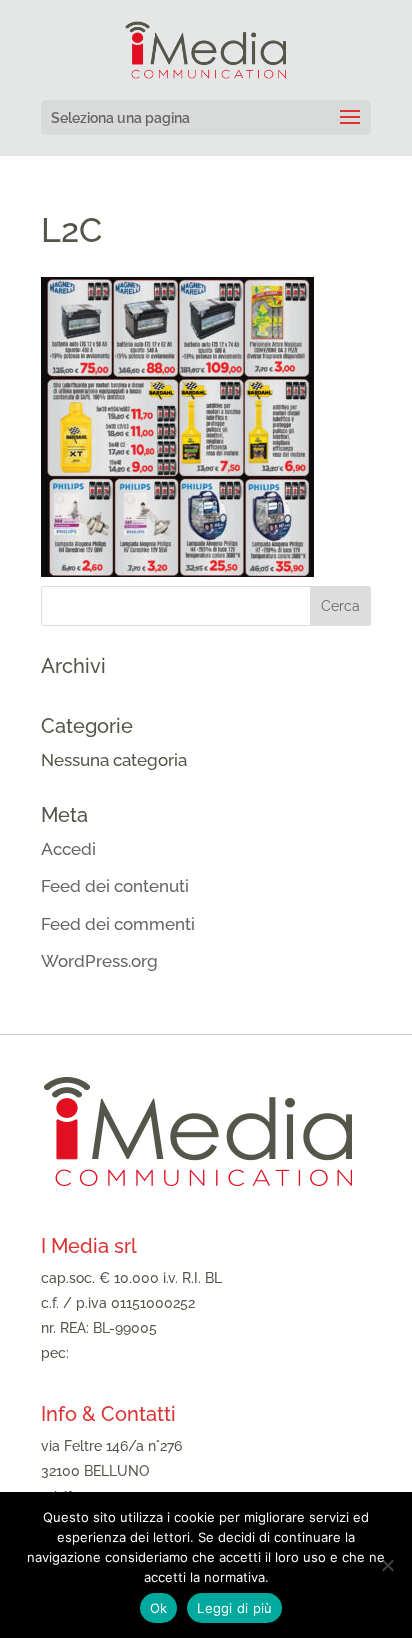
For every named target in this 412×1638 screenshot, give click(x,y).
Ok (159, 1608)
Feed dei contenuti (115, 886)
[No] (387, 1565)
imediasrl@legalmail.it (145, 1353)
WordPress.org (99, 961)
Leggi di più (234, 1608)
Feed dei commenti (118, 924)
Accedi (68, 849)
